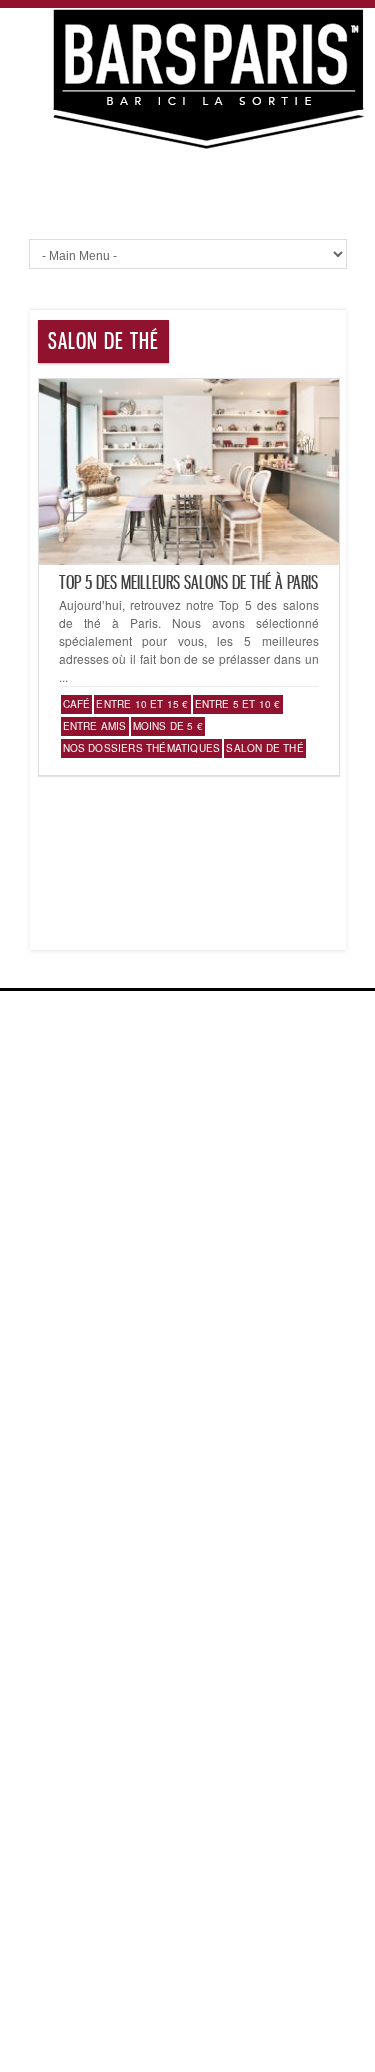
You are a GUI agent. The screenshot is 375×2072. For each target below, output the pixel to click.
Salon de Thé (264, 748)
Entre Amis (95, 726)
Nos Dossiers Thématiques (142, 748)
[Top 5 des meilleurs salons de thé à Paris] (189, 559)
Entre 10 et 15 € (142, 704)
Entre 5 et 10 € (238, 704)
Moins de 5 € (168, 726)
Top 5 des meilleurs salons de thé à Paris (188, 582)
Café (77, 704)
